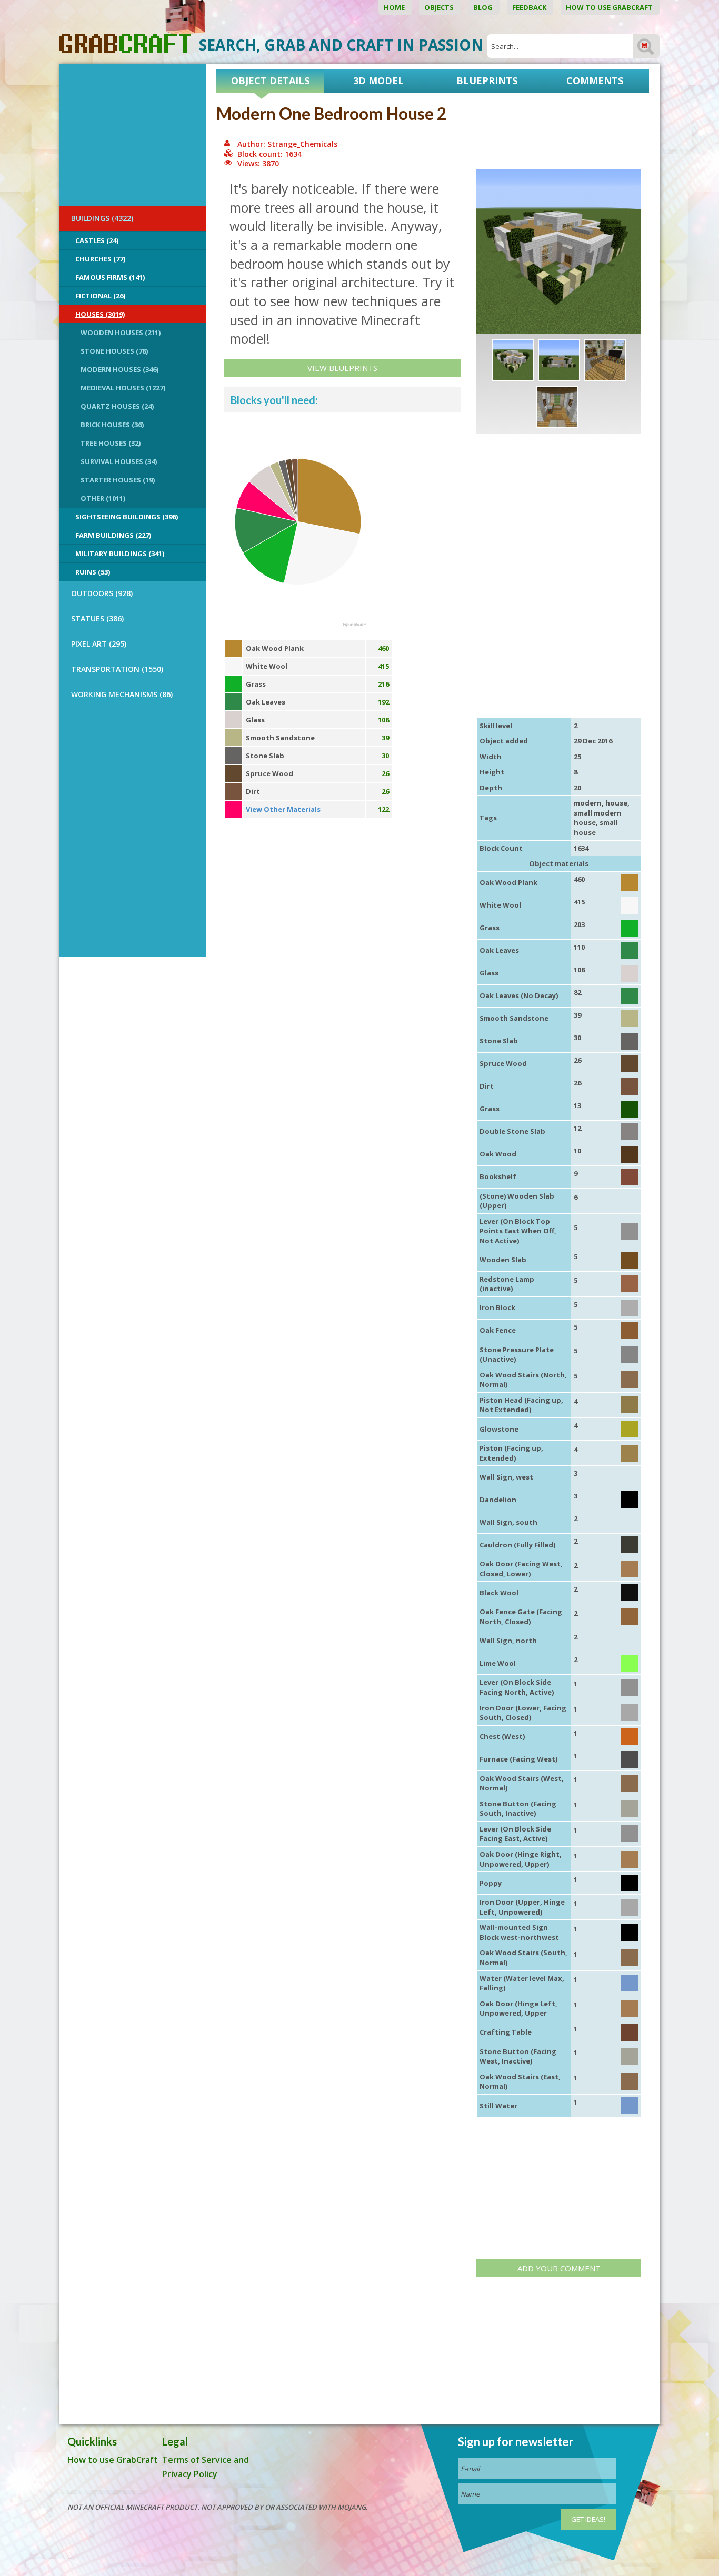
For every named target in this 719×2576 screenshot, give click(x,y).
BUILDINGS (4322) (102, 218)
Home (395, 7)
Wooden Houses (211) (121, 333)
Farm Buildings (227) (113, 535)
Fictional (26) (100, 296)
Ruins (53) (93, 572)
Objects (440, 7)
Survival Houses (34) (119, 461)
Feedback (530, 7)
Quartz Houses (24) (117, 406)
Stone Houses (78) (114, 351)
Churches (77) (100, 259)
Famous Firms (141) (110, 277)
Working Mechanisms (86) (122, 694)
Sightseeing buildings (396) (127, 517)
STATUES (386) (97, 618)
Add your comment (559, 2268)
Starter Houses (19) (118, 480)
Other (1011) (103, 498)
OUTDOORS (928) (102, 593)
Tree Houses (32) (111, 443)
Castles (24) (97, 240)
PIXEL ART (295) (99, 644)
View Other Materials (283, 809)
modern (588, 803)
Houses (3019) (100, 314)
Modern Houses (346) (119, 369)
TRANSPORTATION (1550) (117, 669)
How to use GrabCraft (610, 7)
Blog (484, 7)
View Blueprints (342, 368)
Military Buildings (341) (120, 554)
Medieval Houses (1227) (123, 388)
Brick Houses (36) (112, 425)
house (616, 803)
